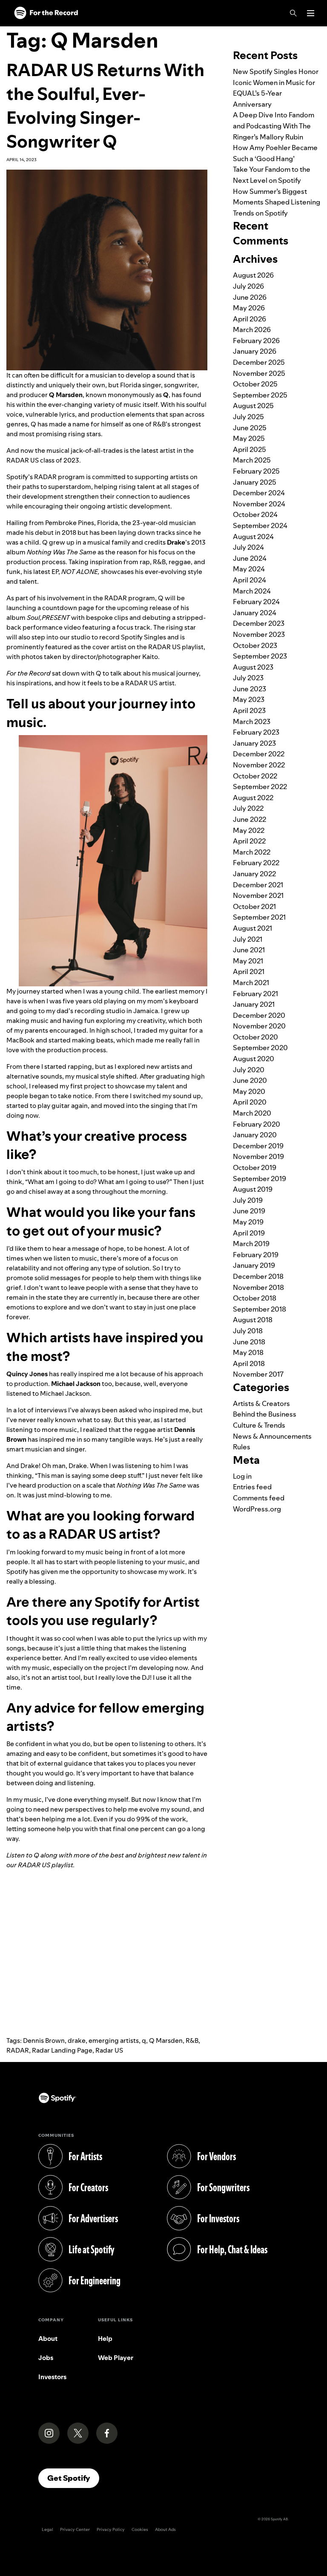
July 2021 (248, 939)
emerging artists (114, 2041)
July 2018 (248, 1331)
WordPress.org (257, 1509)
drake (77, 2041)
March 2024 (252, 591)
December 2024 (259, 493)
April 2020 (250, 1102)
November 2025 (259, 373)
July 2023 (248, 678)
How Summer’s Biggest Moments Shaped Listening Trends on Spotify (277, 202)
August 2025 (253, 406)
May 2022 (249, 830)
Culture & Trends (259, 1425)
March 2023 (252, 721)
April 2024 (250, 580)
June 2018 (249, 1342)
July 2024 (248, 547)
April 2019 (249, 1233)
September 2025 (260, 395)
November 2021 (258, 895)
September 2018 (260, 1309)
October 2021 (254, 906)
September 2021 (259, 917)
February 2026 (256, 341)
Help (105, 2339)
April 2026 (250, 319)
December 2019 (258, 1146)
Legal (47, 2529)
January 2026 (255, 351)
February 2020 (257, 1124)
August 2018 (253, 1320)
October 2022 (255, 776)
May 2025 (249, 438)
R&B (192, 2041)
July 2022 (248, 808)
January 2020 (255, 1135)
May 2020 (249, 1091)
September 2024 (260, 525)
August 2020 (254, 1059)
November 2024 (259, 504)
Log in (242, 1476)
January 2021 (254, 1004)
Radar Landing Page (62, 2050)
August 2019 (253, 1189)
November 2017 (258, 1374)
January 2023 (254, 743)
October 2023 (255, 645)
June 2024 (250, 558)
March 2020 (252, 1113)
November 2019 (258, 1156)
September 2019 (260, 1179)
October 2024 (255, 514)
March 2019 (251, 1244)
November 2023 (259, 634)
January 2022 (254, 874)
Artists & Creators (261, 1403)
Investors (52, 2377)
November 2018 (258, 1287)
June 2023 (250, 689)
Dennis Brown (44, 2041)
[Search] (293, 13)
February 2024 (256, 602)
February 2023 (256, 732)
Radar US (109, 2050)
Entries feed (252, 1487)
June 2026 (250, 297)
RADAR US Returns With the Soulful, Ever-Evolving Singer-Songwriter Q (105, 106)
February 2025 (256, 471)
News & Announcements (272, 1436)
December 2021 (258, 885)
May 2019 (248, 1222)
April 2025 (250, 449)
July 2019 (248, 1200)
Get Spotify (73, 2478)
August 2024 (253, 537)
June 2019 (249, 1211)
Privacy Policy (111, 2529)
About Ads (165, 2529)
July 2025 (248, 417)
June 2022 (250, 819)
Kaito (150, 657)
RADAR (18, 2050)
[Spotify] (46, 13)
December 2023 (259, 623)
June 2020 (250, 1080)
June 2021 (249, 950)
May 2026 (249, 308)
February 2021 (255, 994)
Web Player (116, 2358)
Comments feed (259, 1498)
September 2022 (260, 787)
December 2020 (259, 1015)
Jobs (46, 2358)
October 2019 (255, 1167)
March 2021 (251, 983)
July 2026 (248, 286)
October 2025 (255, 384)
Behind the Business (265, 1414)
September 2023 (260, 656)
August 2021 (252, 928)
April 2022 (249, 841)
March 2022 (252, 852)
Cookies (140, 2529)
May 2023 (249, 699)
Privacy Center (75, 2529)
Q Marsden (166, 2041)
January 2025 (255, 482)
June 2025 (250, 428)
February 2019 (256, 1255)
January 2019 (254, 1265)
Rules (242, 1447)
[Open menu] (311, 13)
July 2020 (249, 1070)
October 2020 (255, 1037)
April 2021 (249, 971)
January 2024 (255, 613)
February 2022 (256, 863)
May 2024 (249, 569)
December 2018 (258, 1276)
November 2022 (259, 765)
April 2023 (249, 710)
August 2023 (253, 667)
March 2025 (252, 460)
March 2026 (252, 329)
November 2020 (259, 1026)
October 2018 (255, 1298)
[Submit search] (316, 31)
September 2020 (260, 1048)
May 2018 (248, 1352)
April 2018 (249, 1363)
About (48, 2339)
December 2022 (259, 754)
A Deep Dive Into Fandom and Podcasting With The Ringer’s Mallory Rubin (274, 126)
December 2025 (259, 362)
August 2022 (253, 798)
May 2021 (248, 961)
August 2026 (253, 275)
